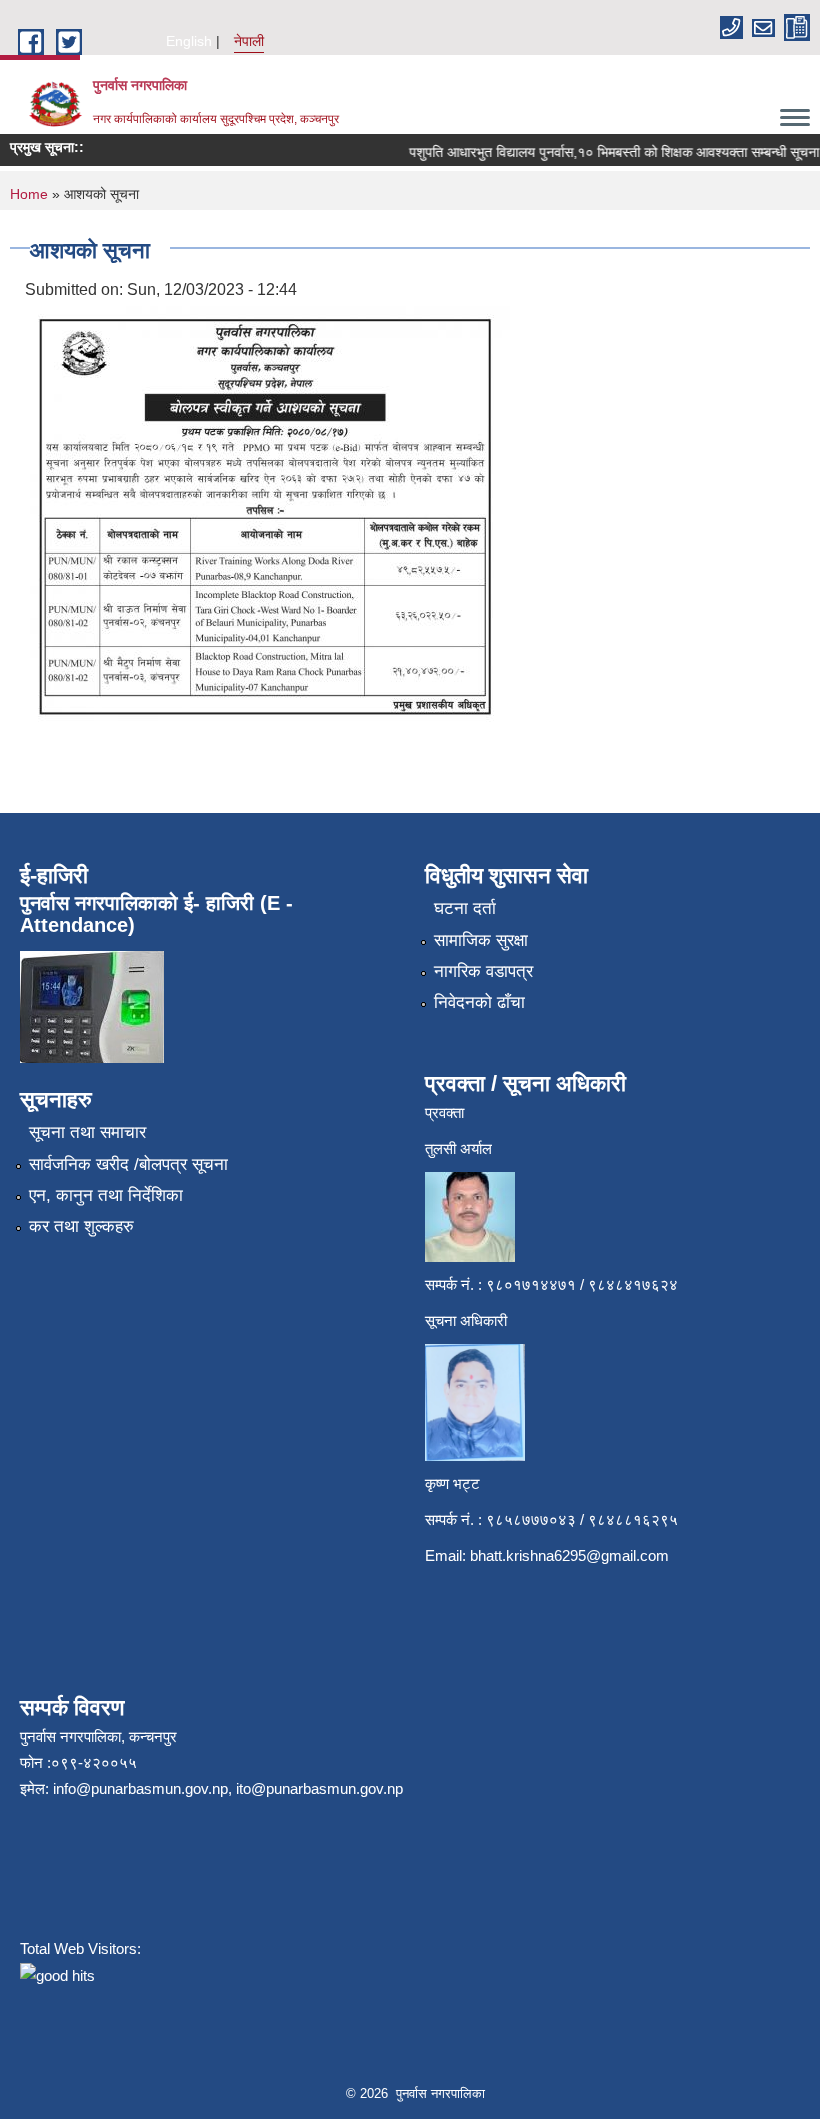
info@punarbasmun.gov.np (140, 1788)
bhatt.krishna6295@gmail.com (569, 1555)
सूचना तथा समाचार (87, 1132)
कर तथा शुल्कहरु (81, 1226)
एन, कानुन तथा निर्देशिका (106, 1195)
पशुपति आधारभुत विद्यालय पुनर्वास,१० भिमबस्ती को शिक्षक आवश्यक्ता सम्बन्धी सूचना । (608, 152)
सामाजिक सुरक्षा (481, 940)
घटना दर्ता (465, 908)
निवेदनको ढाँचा (479, 1002)
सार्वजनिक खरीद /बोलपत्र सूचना (128, 1164)
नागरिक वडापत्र (483, 971)
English (189, 41)
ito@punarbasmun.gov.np (319, 1788)
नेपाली (249, 41)
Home (29, 194)
